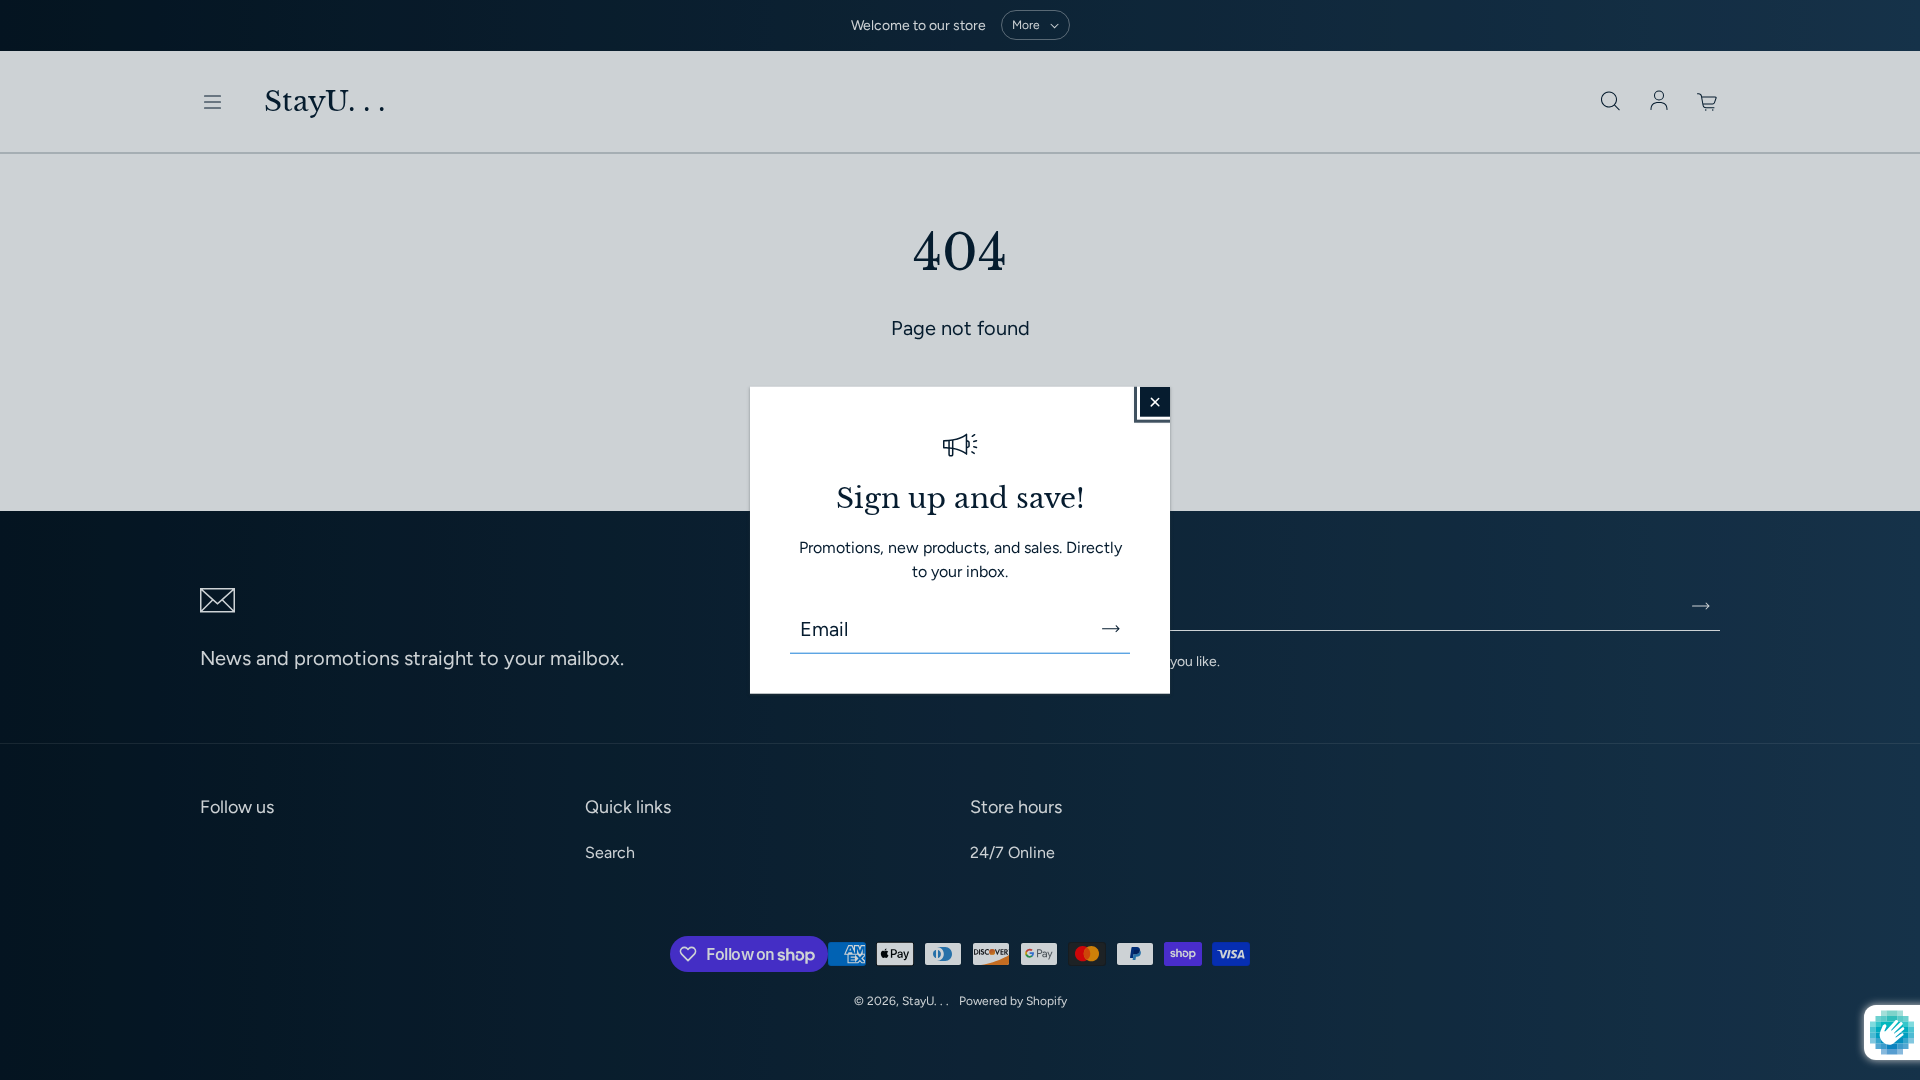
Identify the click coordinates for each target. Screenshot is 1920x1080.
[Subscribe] (1111, 628)
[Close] (1155, 402)
